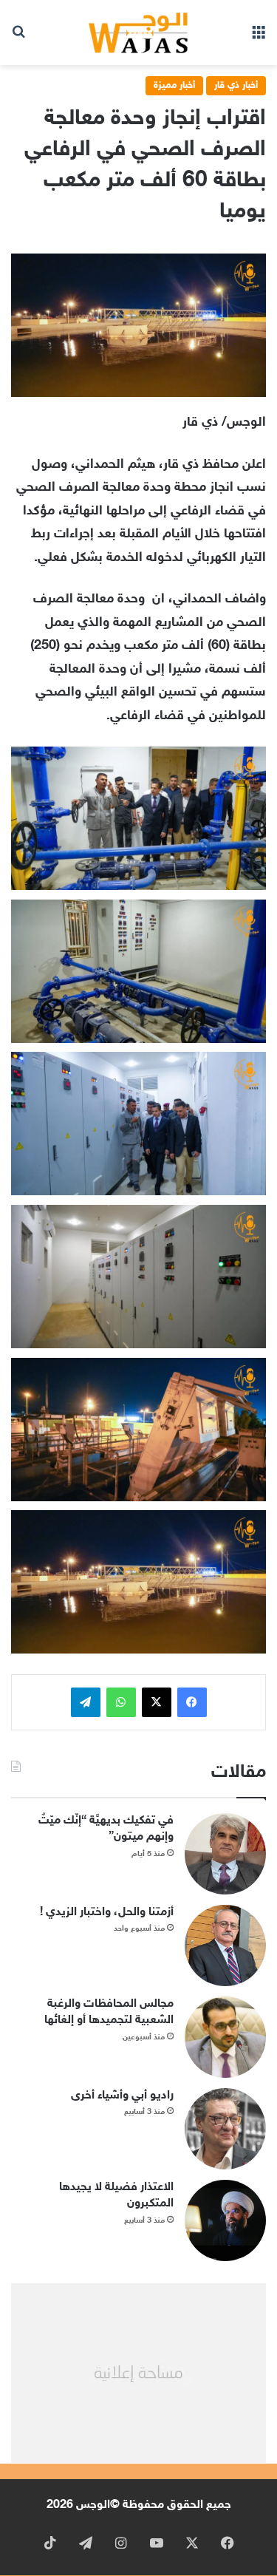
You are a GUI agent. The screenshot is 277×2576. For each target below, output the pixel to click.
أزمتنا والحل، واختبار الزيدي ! (107, 1913)
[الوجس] (139, 33)
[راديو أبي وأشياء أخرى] (225, 2129)
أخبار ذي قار (236, 86)
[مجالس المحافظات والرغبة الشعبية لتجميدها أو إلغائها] (225, 2037)
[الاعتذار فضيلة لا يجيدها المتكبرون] (225, 2220)
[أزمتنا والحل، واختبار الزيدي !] (225, 1945)
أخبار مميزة (174, 86)
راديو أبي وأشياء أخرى (122, 2096)
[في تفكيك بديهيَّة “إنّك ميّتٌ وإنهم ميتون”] (225, 1854)
